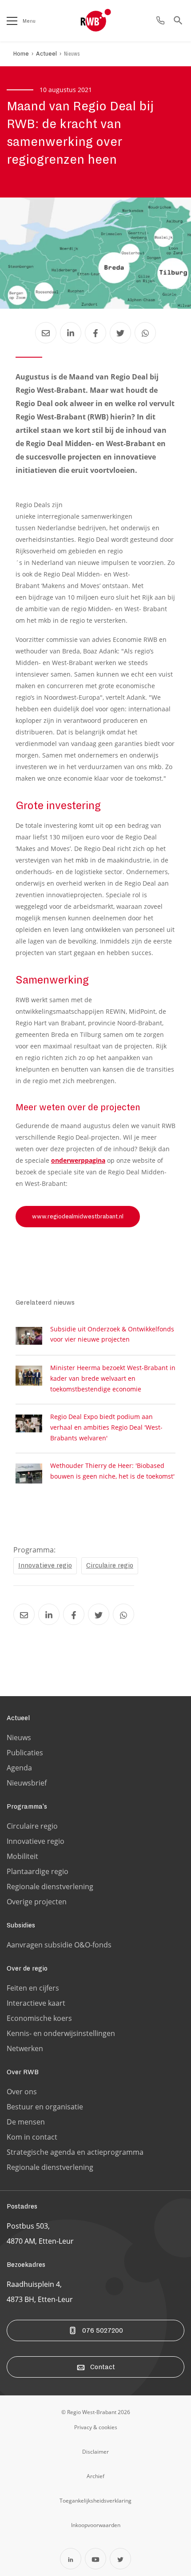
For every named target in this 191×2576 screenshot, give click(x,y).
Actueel (46, 54)
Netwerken (25, 2048)
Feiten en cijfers (33, 1988)
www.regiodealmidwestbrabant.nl (78, 1217)
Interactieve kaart (36, 2003)
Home (21, 54)
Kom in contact (32, 2137)
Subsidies (21, 1925)
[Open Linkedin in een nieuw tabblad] (71, 2559)
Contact (103, 2367)
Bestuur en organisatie (45, 2107)
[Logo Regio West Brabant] (110, 20)
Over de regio (27, 1968)
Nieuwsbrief (27, 1783)
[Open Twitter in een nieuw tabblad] (120, 2559)
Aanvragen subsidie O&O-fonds (59, 1945)
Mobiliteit (22, 1856)
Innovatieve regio (45, 1565)
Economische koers (39, 2018)
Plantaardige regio (38, 1871)
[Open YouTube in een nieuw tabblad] (95, 2559)
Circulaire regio (110, 1565)
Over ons (22, 2092)
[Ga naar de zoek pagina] (178, 21)
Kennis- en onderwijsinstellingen (61, 2033)
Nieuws (72, 54)
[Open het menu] (12, 21)
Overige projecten (37, 1902)
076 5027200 (103, 2330)
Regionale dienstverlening (50, 1887)
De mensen (26, 2122)
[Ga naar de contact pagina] (160, 21)
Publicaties (25, 1753)
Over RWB (23, 2072)
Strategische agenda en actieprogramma (75, 2152)
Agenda (19, 1768)
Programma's (27, 1806)
